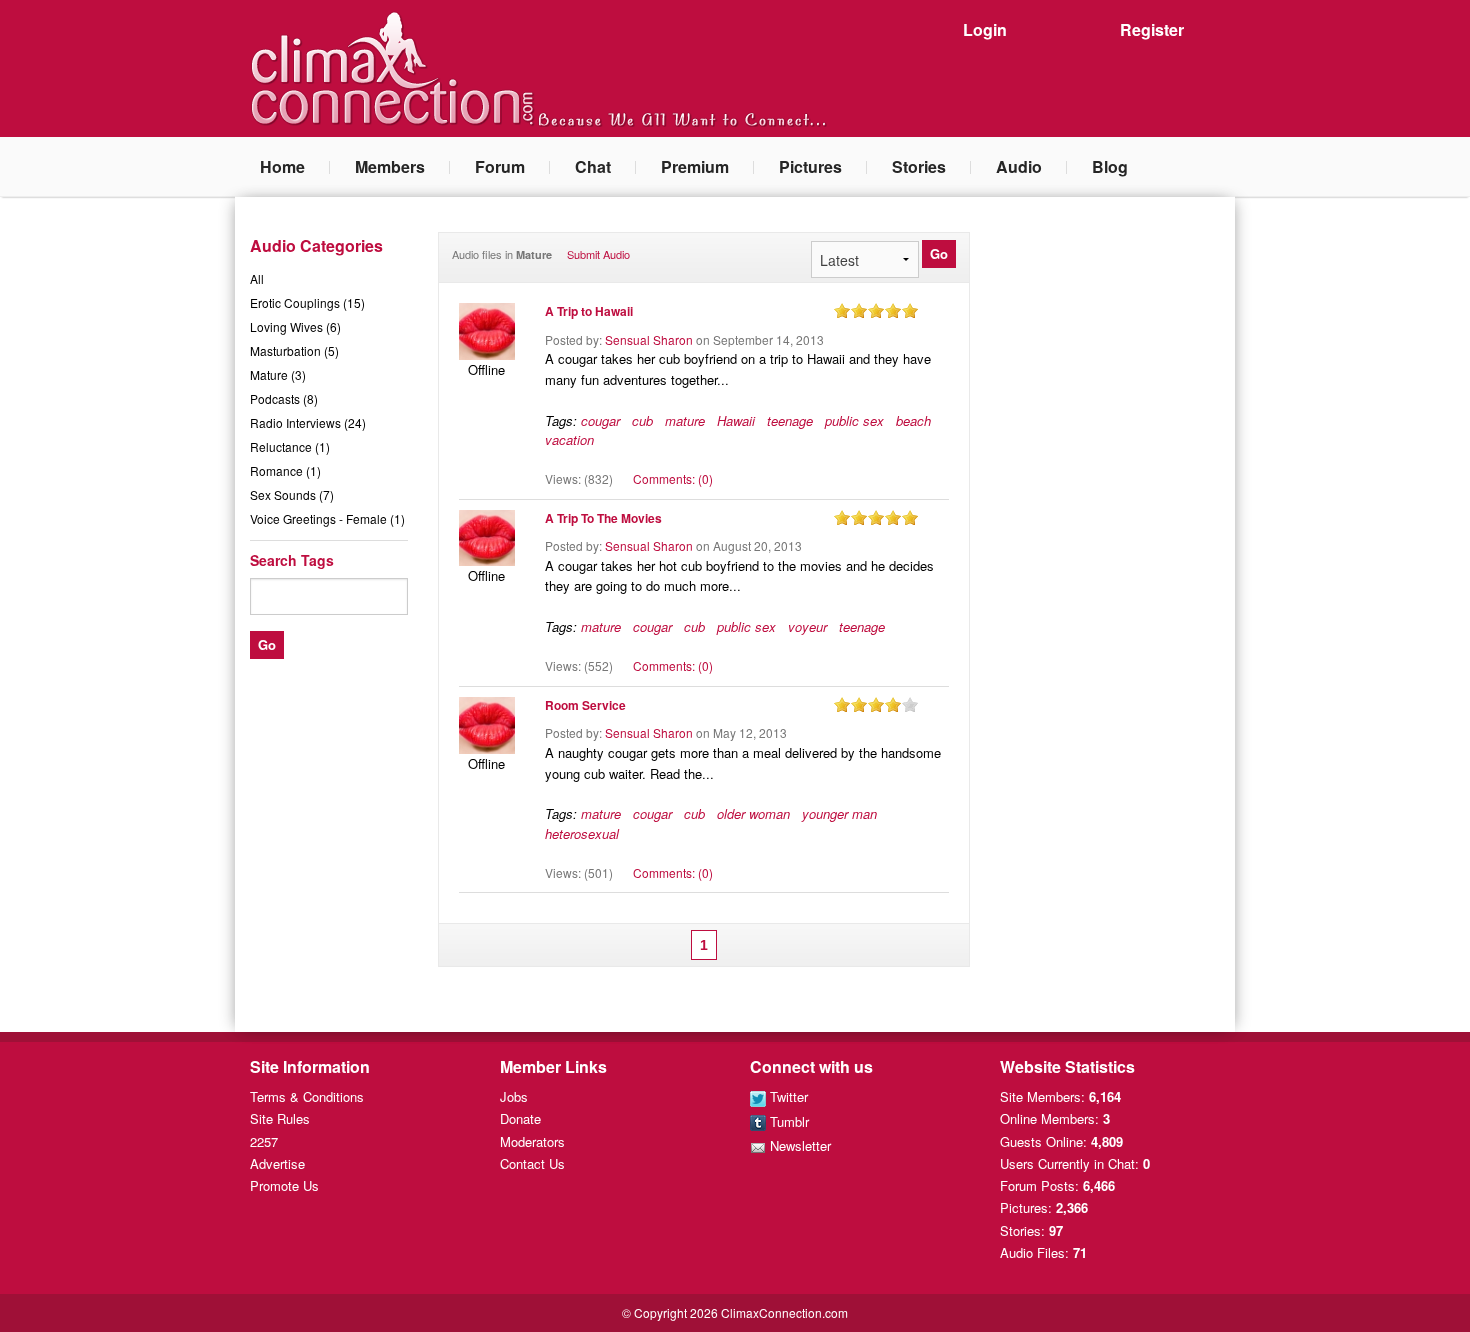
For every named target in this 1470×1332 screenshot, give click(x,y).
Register (1152, 29)
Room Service (585, 705)
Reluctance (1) (290, 446)
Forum (500, 166)
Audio (1019, 166)
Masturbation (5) (294, 350)
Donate (520, 1118)
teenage (790, 420)
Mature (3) (278, 374)
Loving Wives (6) (295, 326)
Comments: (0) (673, 478)
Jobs (514, 1096)
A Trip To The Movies (603, 518)
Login (985, 29)
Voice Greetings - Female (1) (327, 518)
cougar (600, 420)
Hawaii (736, 420)
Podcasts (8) (284, 398)
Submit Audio (598, 254)
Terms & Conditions (307, 1096)
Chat (593, 166)
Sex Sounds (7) (292, 494)
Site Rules (280, 1118)
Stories (919, 166)
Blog (1110, 166)
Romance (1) (285, 470)
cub (642, 420)
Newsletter (798, 1145)
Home (282, 166)
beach (913, 420)
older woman (753, 813)
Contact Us (532, 1163)
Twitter (787, 1096)
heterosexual (582, 833)
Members (390, 166)
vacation (569, 439)
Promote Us (284, 1185)
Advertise (277, 1163)
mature (685, 420)
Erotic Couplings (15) (307, 302)
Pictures (810, 166)
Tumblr (787, 1121)
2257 (264, 1141)
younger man (839, 813)
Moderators (532, 1141)
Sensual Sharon (649, 339)
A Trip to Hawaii (589, 311)
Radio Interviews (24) (308, 422)
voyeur (807, 626)
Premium (695, 166)
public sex (854, 420)
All (257, 278)
